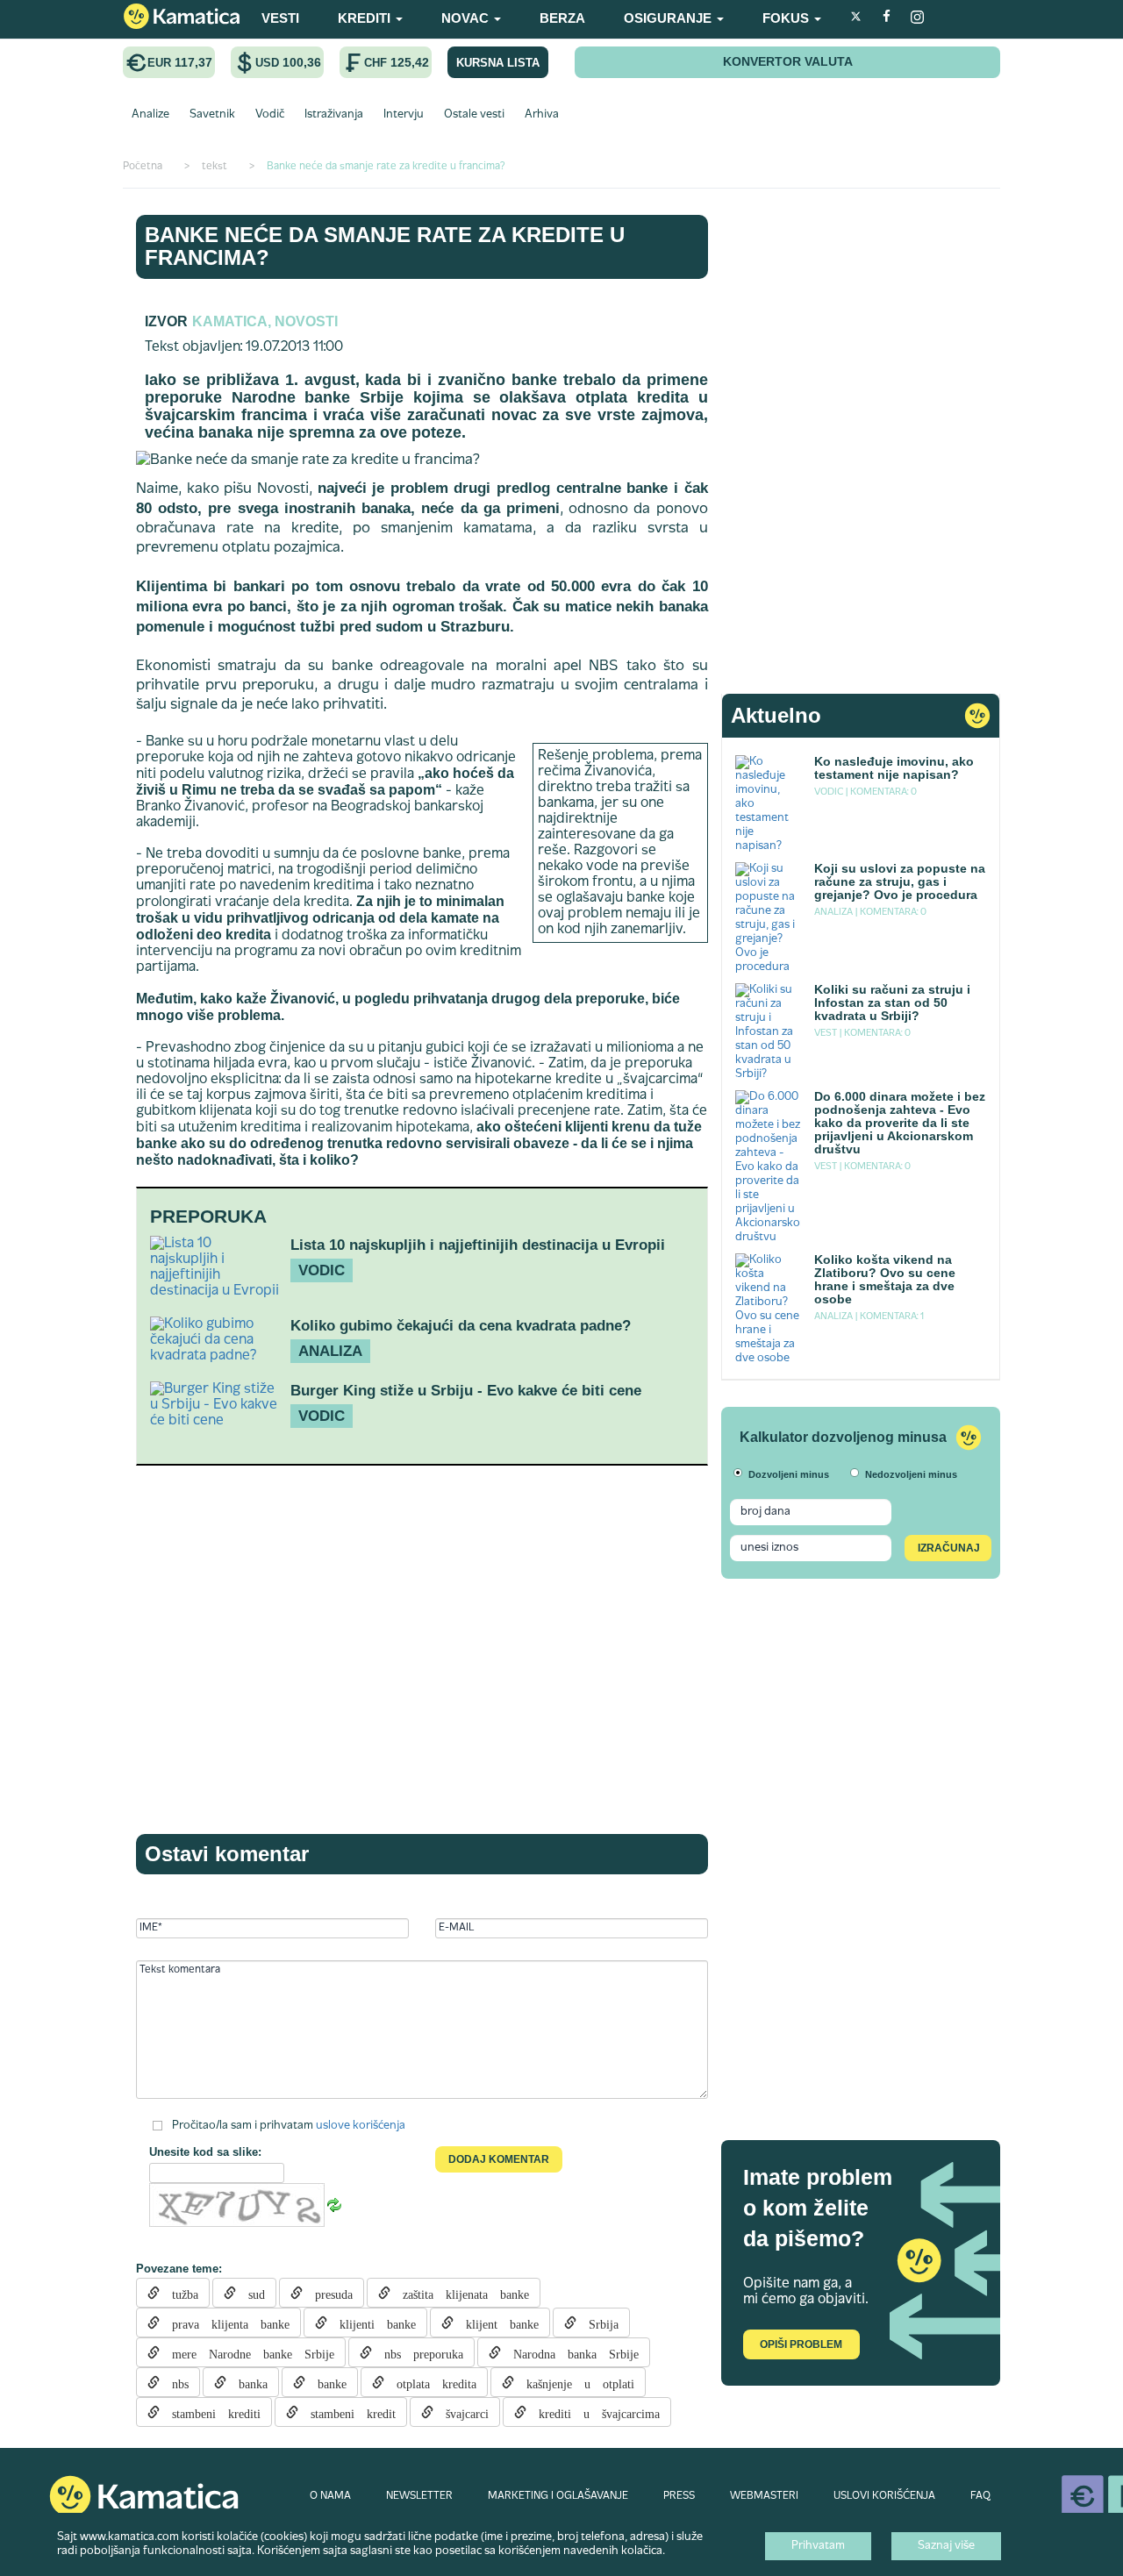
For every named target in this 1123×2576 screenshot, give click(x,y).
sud (250, 2293)
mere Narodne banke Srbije (247, 2352)
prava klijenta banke (225, 2323)
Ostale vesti (474, 115)
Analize (150, 115)
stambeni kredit (347, 2412)
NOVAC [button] (467, 18)
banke (326, 2382)
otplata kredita (430, 2382)
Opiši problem (801, 2344)
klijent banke (496, 2323)
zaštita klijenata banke (460, 2293)
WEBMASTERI (764, 2496)
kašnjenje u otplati (574, 2382)
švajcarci (461, 2412)
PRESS (679, 2496)
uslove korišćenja (361, 2126)
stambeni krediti (210, 2412)
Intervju (404, 115)
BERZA (562, 18)
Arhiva (542, 115)
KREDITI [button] (366, 18)
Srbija (597, 2323)
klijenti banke (372, 2323)
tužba (179, 2293)
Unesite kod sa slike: (205, 2152)
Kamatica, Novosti (265, 321)
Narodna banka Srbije (570, 2352)
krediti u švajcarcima (593, 2412)
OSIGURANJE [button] (669, 18)
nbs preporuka (418, 2352)
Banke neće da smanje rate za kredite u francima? (385, 246)
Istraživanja (334, 115)
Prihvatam (818, 2546)
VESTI (280, 18)
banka (247, 2382)
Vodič (270, 115)
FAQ (980, 2496)
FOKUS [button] (787, 18)
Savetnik (212, 115)
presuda (328, 2293)
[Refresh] (334, 2206)
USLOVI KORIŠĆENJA (884, 2496)
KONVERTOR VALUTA (788, 61)
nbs (174, 2382)
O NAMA (330, 2496)
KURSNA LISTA (498, 63)
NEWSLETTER (419, 2496)
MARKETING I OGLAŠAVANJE (558, 2496)
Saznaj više (946, 2546)
